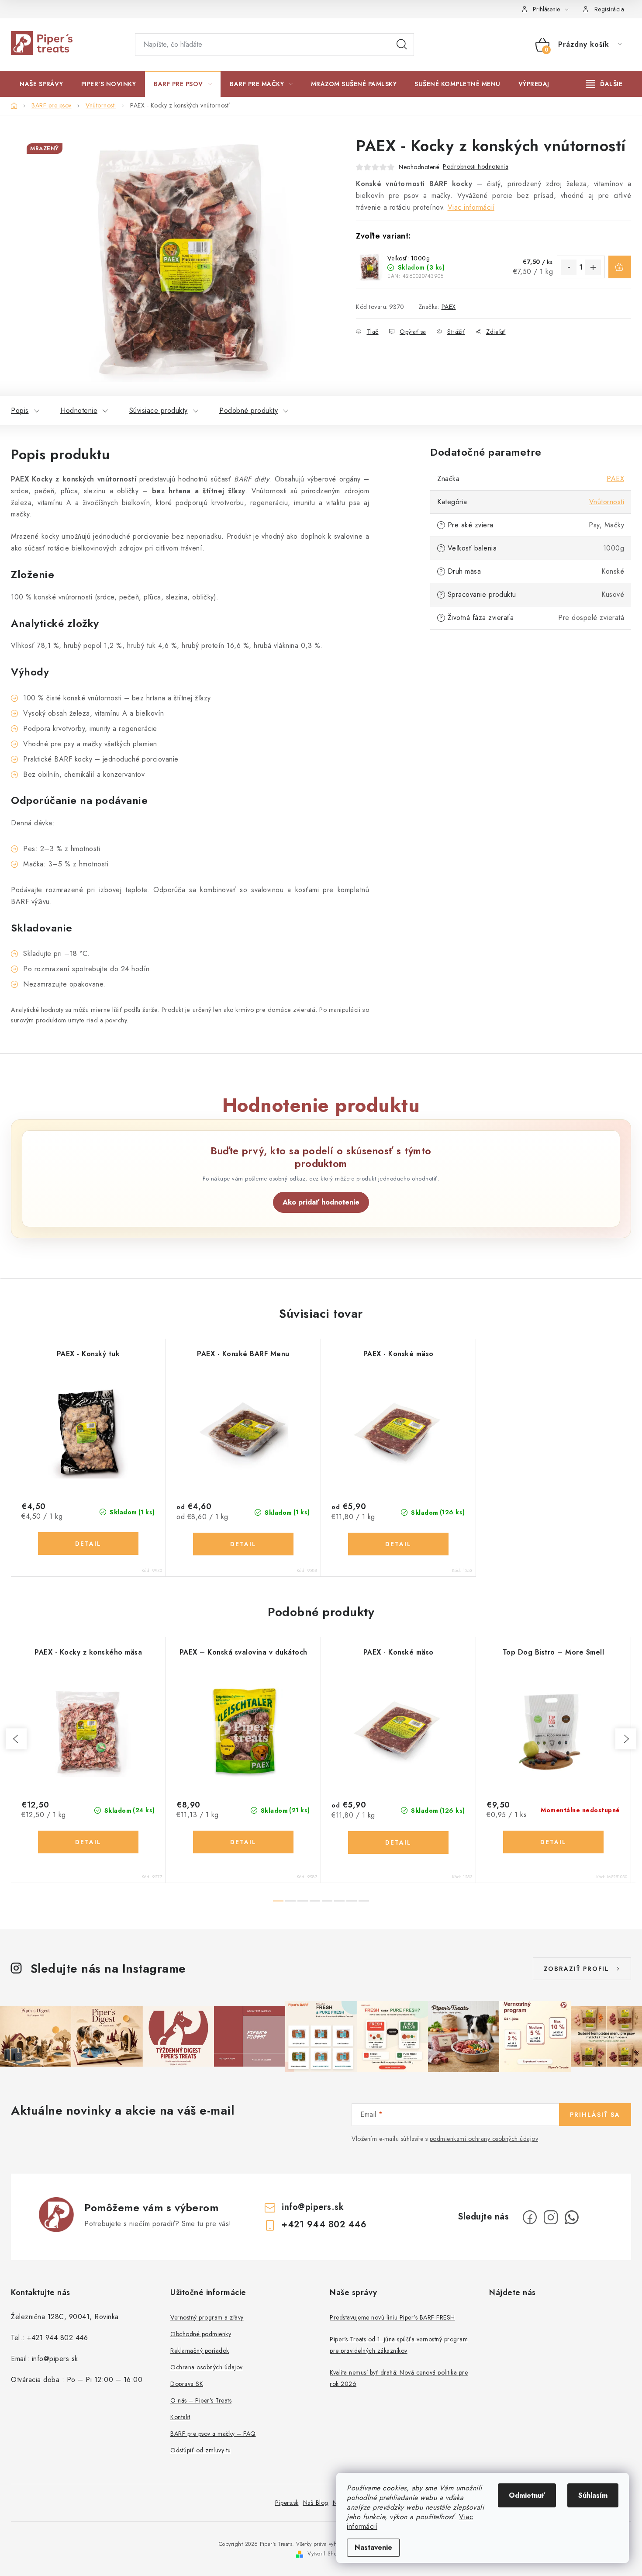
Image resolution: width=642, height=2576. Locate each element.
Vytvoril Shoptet (327, 2554)
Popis (20, 410)
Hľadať (402, 45)
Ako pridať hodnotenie (321, 1202)
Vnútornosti (607, 502)
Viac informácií (471, 207)
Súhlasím (593, 2495)
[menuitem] (41, 84)
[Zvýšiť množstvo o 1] (593, 267)
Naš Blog (316, 2503)
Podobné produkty (249, 410)
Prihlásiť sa (595, 2115)
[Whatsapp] (572, 2217)
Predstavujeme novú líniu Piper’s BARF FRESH (392, 2317)
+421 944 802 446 (324, 2225)
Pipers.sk (287, 2503)
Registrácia (609, 9)
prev (16, 1739)
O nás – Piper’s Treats (201, 2400)
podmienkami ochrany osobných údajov (484, 2139)
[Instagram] (551, 2217)
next (626, 1739)
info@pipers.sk (313, 2207)
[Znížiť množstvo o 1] (569, 267)
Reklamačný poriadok (200, 2351)
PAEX (449, 307)
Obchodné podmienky (201, 2334)
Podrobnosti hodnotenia (476, 166)
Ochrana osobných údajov (207, 2367)
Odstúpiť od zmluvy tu (201, 2450)
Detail (88, 1544)
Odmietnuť (527, 2495)
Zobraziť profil (576, 1969)
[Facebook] (530, 2217)
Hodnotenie (79, 410)
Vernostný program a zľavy (207, 2317)
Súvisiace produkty (159, 410)
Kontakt (180, 2417)
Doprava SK (187, 2384)
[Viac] (604, 84)
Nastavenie (373, 2547)
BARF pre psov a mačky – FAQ (213, 2434)
